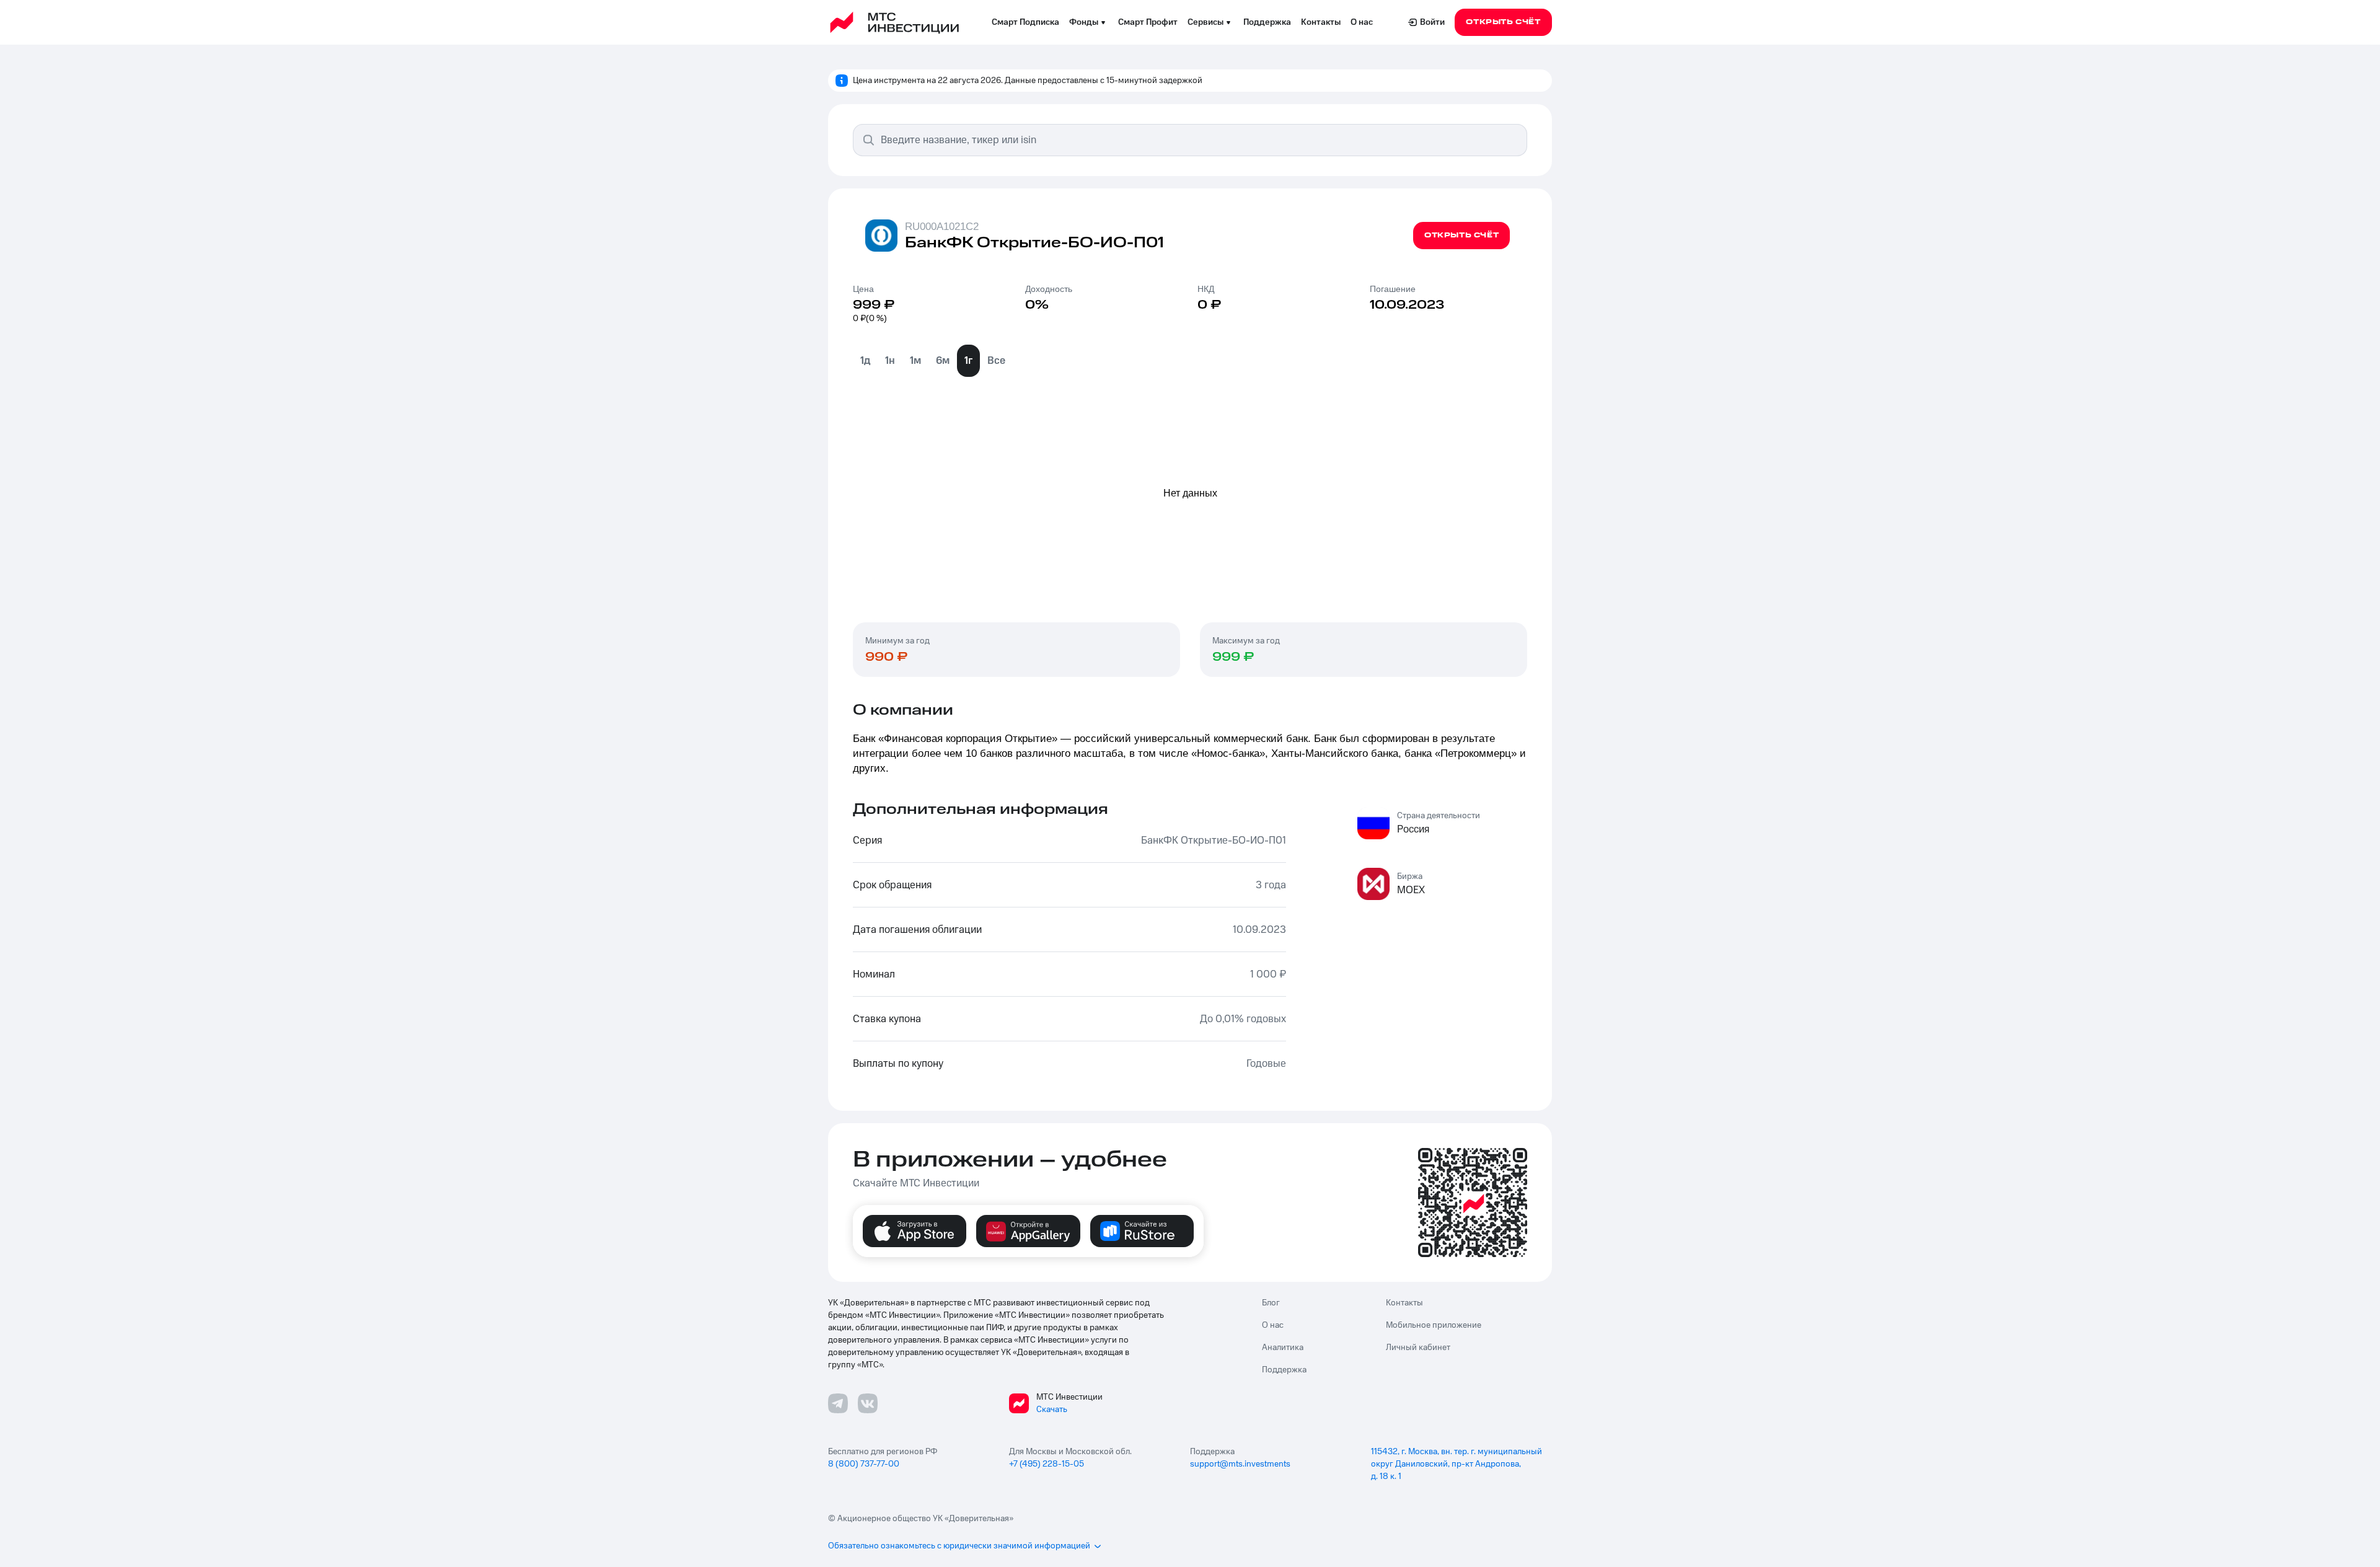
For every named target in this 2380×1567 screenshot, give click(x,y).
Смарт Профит (1148, 22)
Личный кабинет (1418, 1348)
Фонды (1084, 22)
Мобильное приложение (1434, 1325)
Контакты (1321, 22)
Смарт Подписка (1025, 22)
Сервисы (1205, 22)
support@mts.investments (1240, 1464)
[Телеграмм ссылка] (838, 1403)
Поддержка (1267, 22)
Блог (1271, 1303)
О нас (1362, 22)
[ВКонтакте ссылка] (868, 1403)
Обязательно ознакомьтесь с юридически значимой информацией (959, 1546)
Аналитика (1283, 1348)
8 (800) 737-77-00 (864, 1464)
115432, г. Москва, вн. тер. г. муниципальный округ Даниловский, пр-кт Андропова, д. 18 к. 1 (1457, 1464)
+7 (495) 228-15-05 (1047, 1464)
